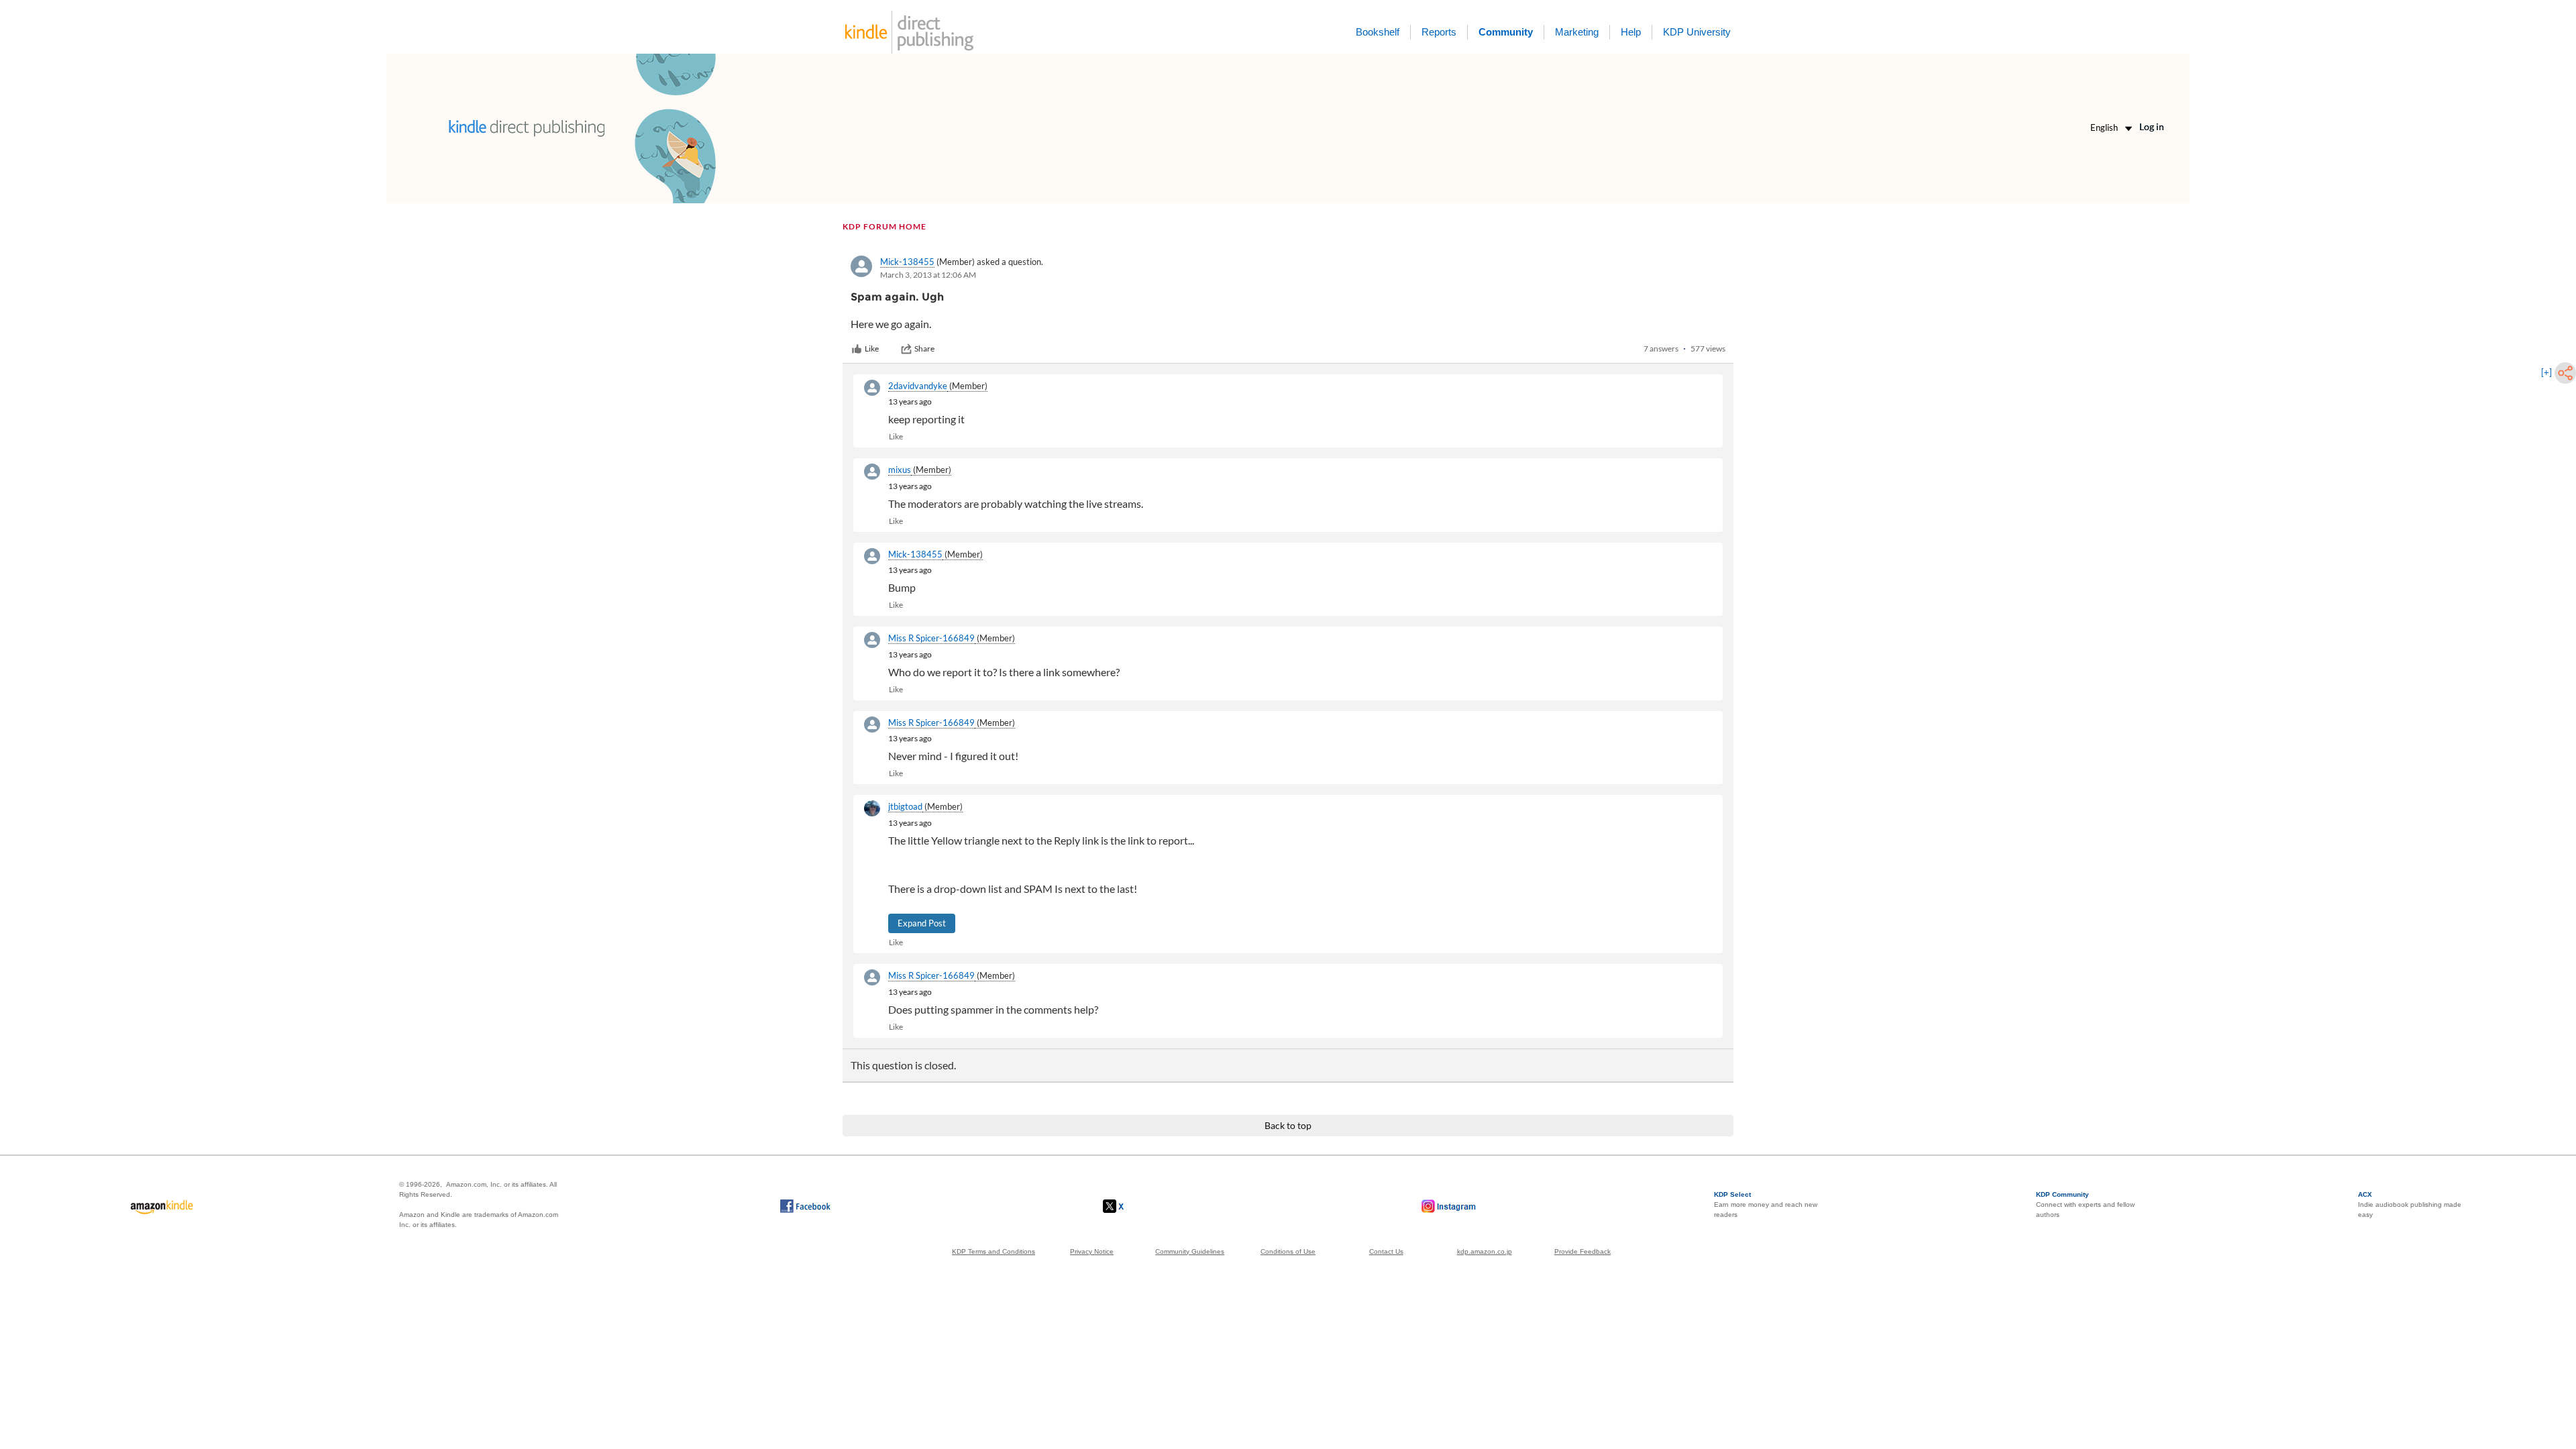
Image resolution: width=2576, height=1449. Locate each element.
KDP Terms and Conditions (994, 1251)
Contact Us (1386, 1251)
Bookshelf (1378, 32)
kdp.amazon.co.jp (1485, 1251)
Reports (1439, 32)
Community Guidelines (1190, 1251)
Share (924, 348)
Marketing (1577, 32)
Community (1506, 32)
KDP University (1697, 32)
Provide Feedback (1582, 1251)
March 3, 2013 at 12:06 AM (928, 275)
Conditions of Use (1288, 1251)
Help (1631, 32)
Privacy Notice (1092, 1251)
